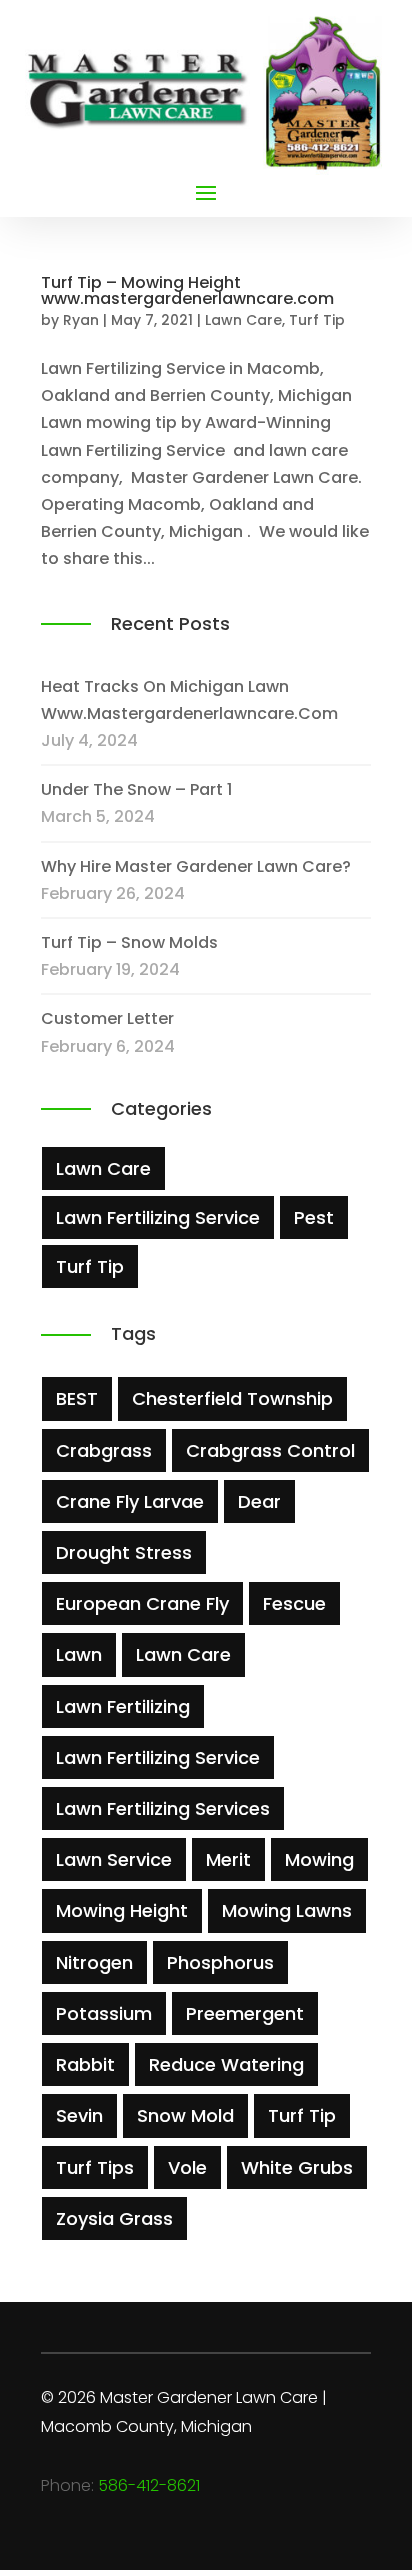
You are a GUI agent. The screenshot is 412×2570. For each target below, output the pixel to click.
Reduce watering (226, 2064)
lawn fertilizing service (158, 1757)
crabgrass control (270, 1450)
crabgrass (104, 1450)
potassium (104, 2013)
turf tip (302, 2115)
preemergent (245, 2013)
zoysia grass (114, 2218)
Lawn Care (243, 320)
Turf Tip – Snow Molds (129, 942)
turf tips (95, 2167)
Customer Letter (107, 1018)
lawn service (114, 1859)
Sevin (79, 2115)
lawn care (183, 1654)
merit (228, 1859)
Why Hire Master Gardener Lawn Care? (196, 866)
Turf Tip (317, 320)
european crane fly (142, 1603)
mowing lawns (287, 1910)
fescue (294, 1603)
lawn (79, 1654)
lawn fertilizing (123, 1706)
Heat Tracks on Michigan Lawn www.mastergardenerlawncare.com (189, 700)
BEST (77, 1398)
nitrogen (94, 1962)
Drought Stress (124, 1552)
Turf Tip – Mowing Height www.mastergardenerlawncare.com (187, 290)
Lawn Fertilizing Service (158, 1217)
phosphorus (220, 1962)
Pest (314, 1217)
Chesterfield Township (232, 1398)
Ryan (81, 320)
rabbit (85, 2064)
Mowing (319, 1859)
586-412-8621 (149, 2485)
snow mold (185, 2115)
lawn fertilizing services (163, 1808)
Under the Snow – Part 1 (136, 789)
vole (187, 2167)
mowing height (122, 1910)
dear (259, 1501)
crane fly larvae (130, 1501)
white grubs (297, 2167)
